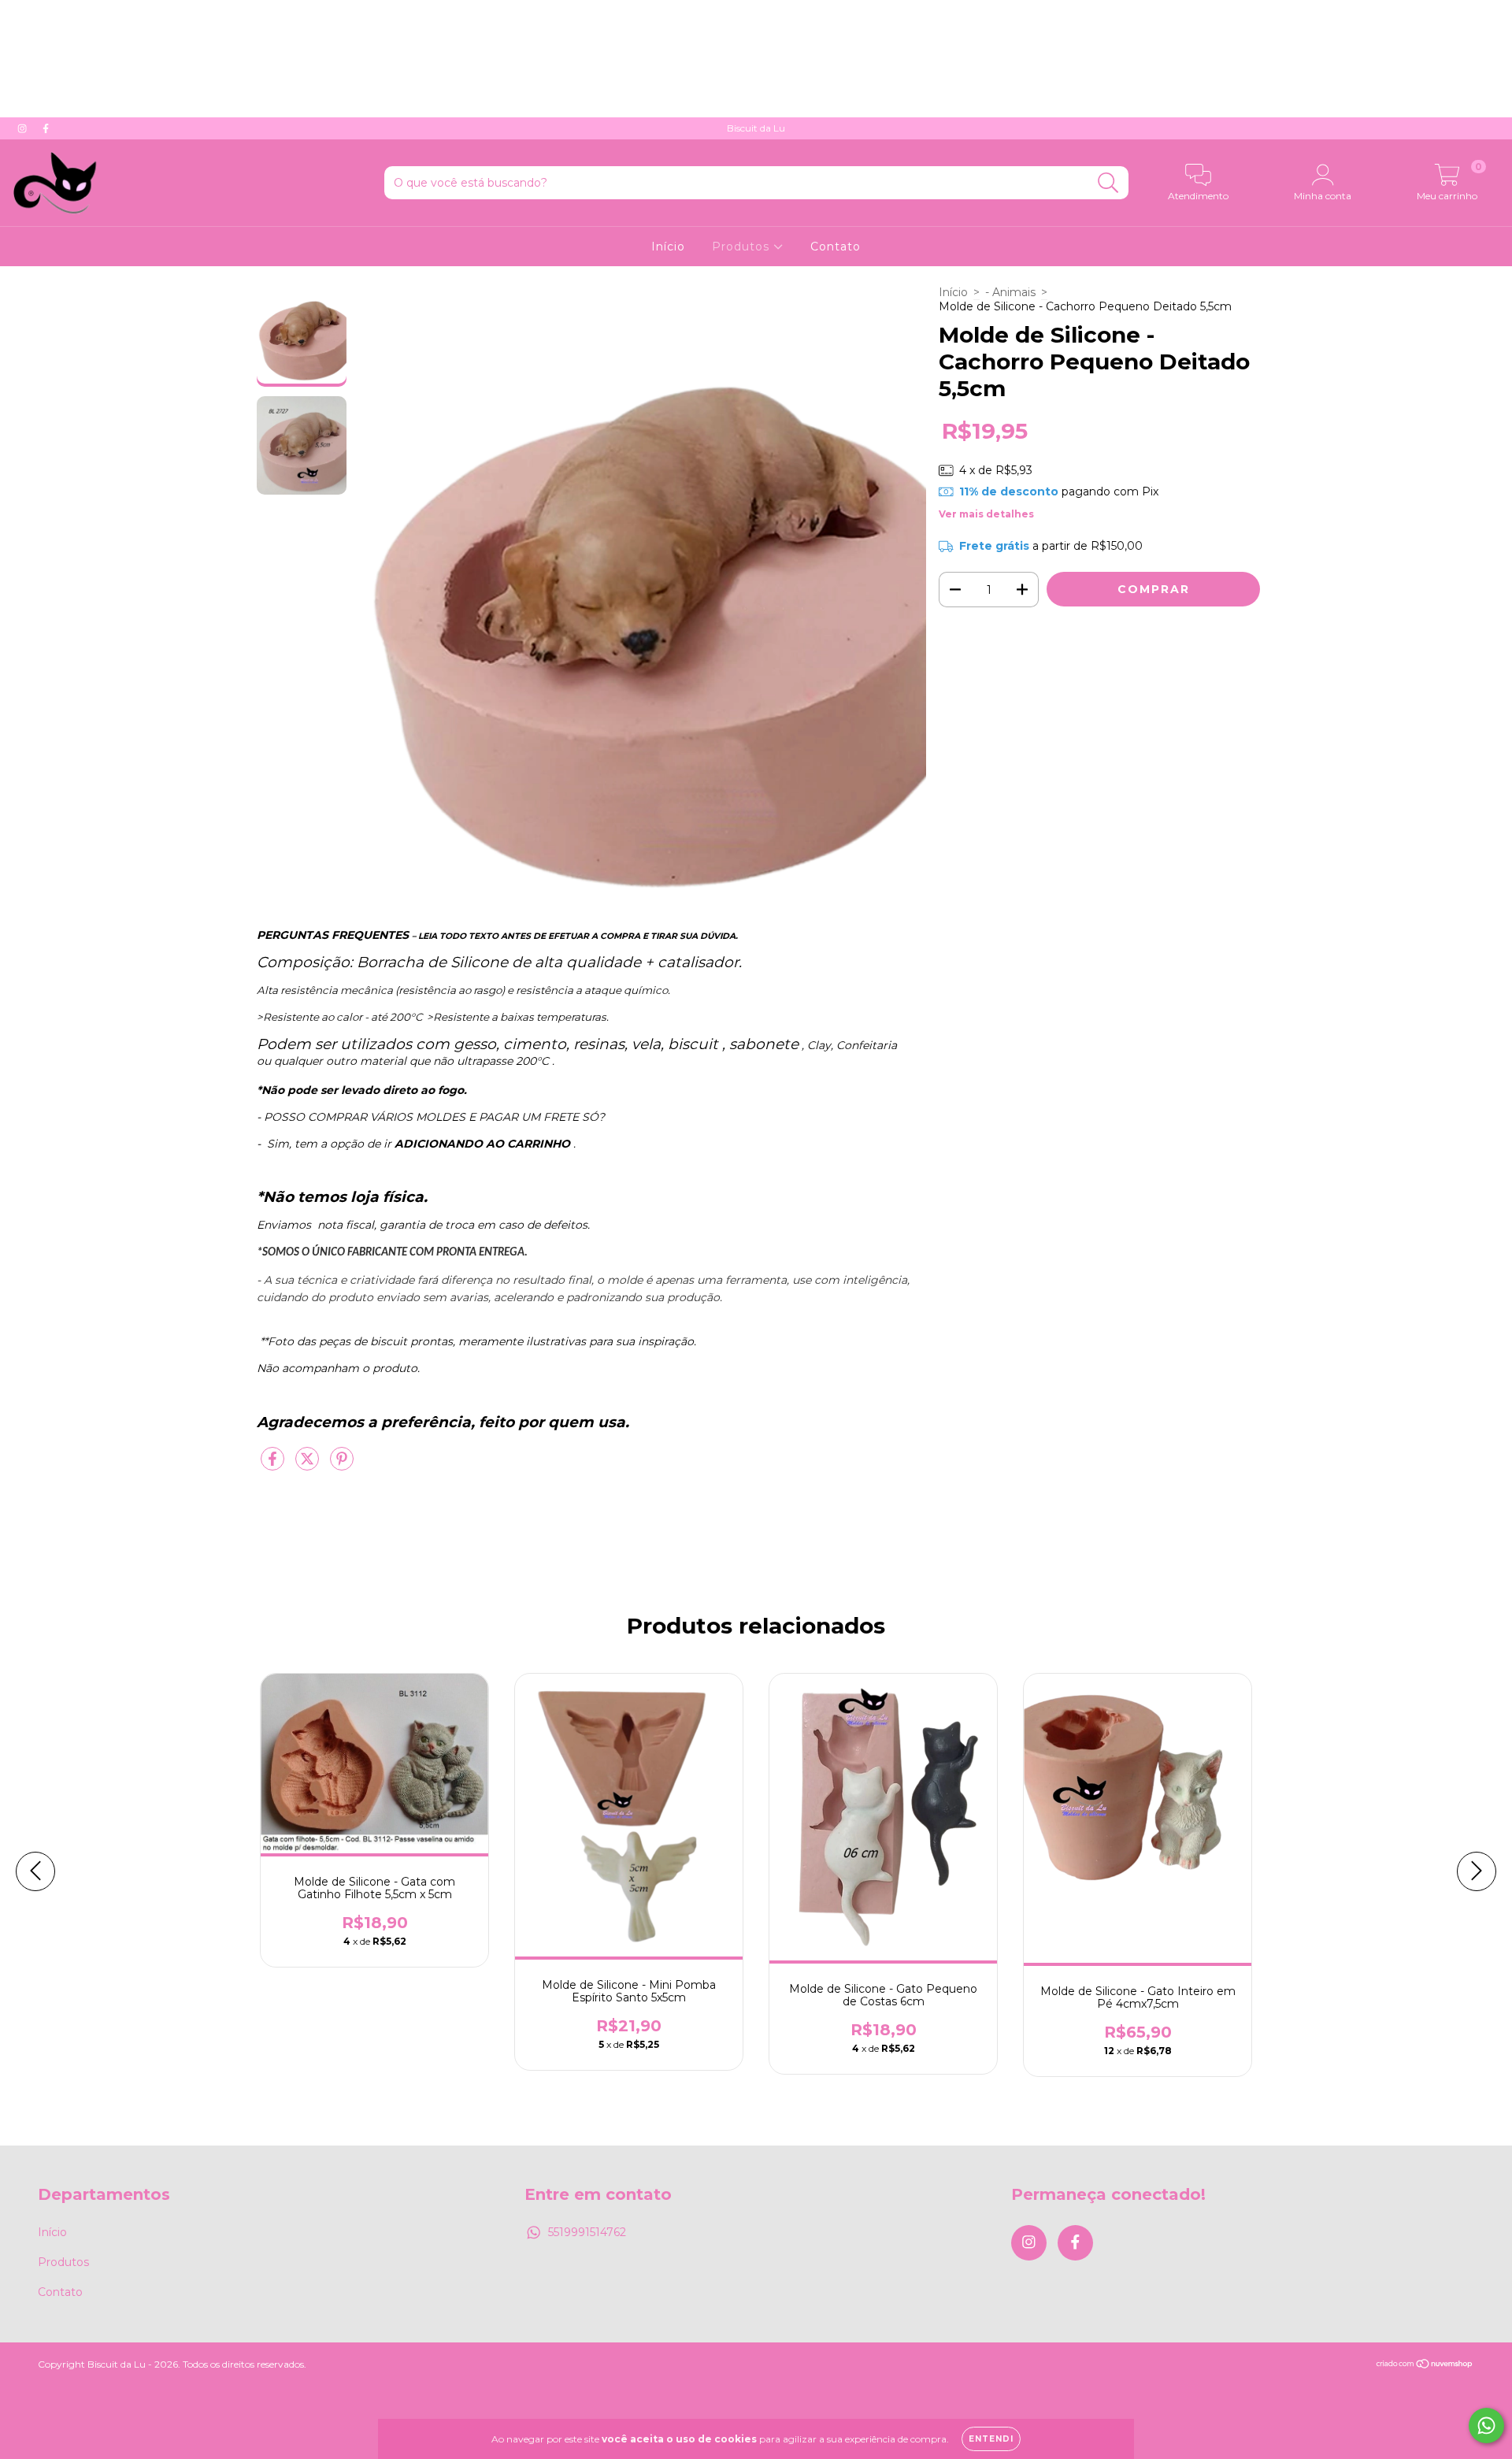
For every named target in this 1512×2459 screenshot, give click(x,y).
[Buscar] (1108, 183)
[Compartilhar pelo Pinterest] (342, 1465)
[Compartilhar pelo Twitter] (309, 1465)
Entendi (991, 2439)
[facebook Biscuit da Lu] (46, 128)
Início (668, 247)
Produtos (743, 247)
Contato (836, 247)
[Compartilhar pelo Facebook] (274, 1465)
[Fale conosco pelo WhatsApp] (1486, 2426)
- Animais (1010, 292)
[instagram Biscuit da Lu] (24, 128)
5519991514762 (587, 2232)
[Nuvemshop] (1425, 2366)
